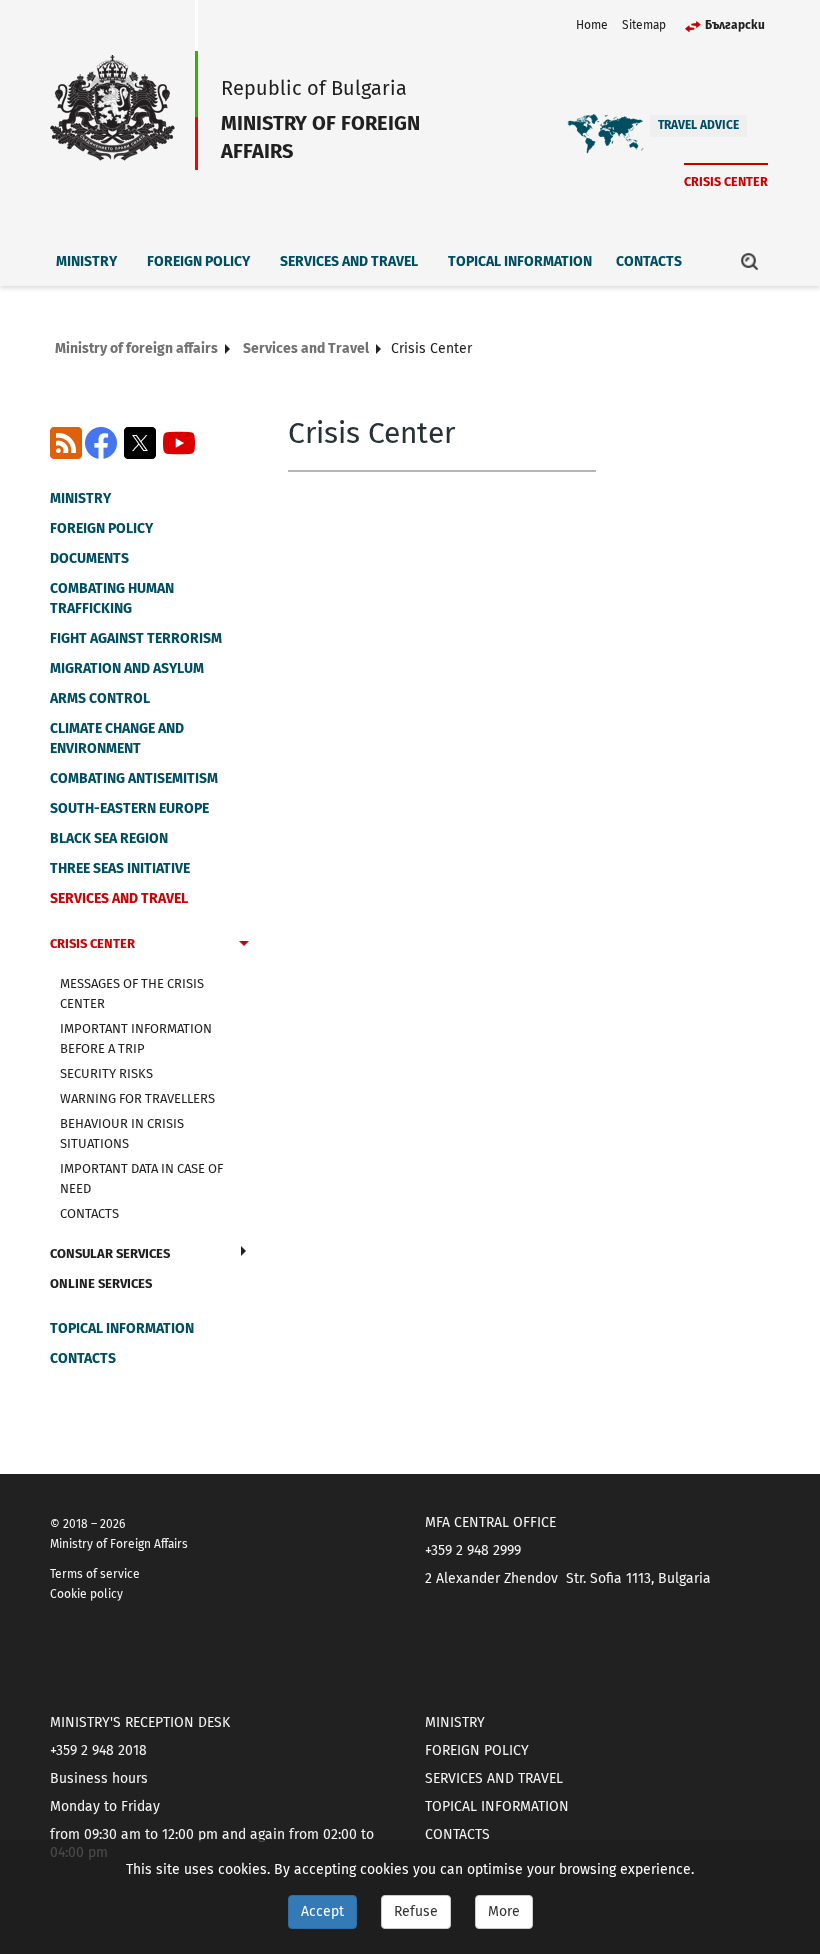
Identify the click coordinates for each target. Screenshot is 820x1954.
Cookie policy (86, 1594)
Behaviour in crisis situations (122, 1133)
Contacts (649, 261)
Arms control (100, 698)
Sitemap (644, 25)
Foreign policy (198, 261)
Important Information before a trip (136, 1038)
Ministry (86, 261)
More (504, 1911)
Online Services (101, 1283)
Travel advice (698, 125)
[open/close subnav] (244, 946)
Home (592, 25)
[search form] (750, 261)
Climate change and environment (117, 738)
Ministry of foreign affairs (136, 348)
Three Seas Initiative (120, 868)
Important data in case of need (141, 1178)
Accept (322, 1911)
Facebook (101, 443)
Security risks (106, 1073)
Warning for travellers (137, 1098)
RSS (66, 443)
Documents (89, 558)
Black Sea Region (109, 838)
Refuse (416, 1911)
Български (735, 25)
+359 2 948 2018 (98, 1750)
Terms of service (95, 1574)
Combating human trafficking (112, 598)
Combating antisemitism (134, 778)
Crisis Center (726, 181)
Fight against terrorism (136, 638)
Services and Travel (349, 261)
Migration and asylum (127, 668)
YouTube (179, 443)
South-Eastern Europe (129, 808)
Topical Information (520, 261)
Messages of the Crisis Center (132, 993)
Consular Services (110, 1253)
